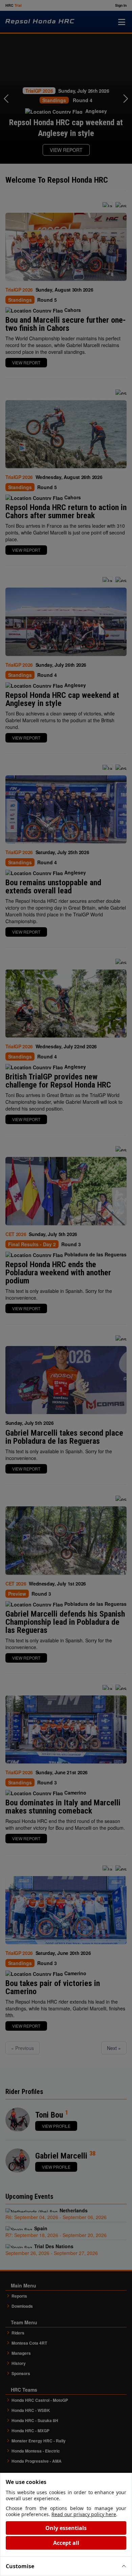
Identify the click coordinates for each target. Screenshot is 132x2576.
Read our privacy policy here (84, 2514)
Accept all (66, 2543)
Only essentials (66, 2528)
